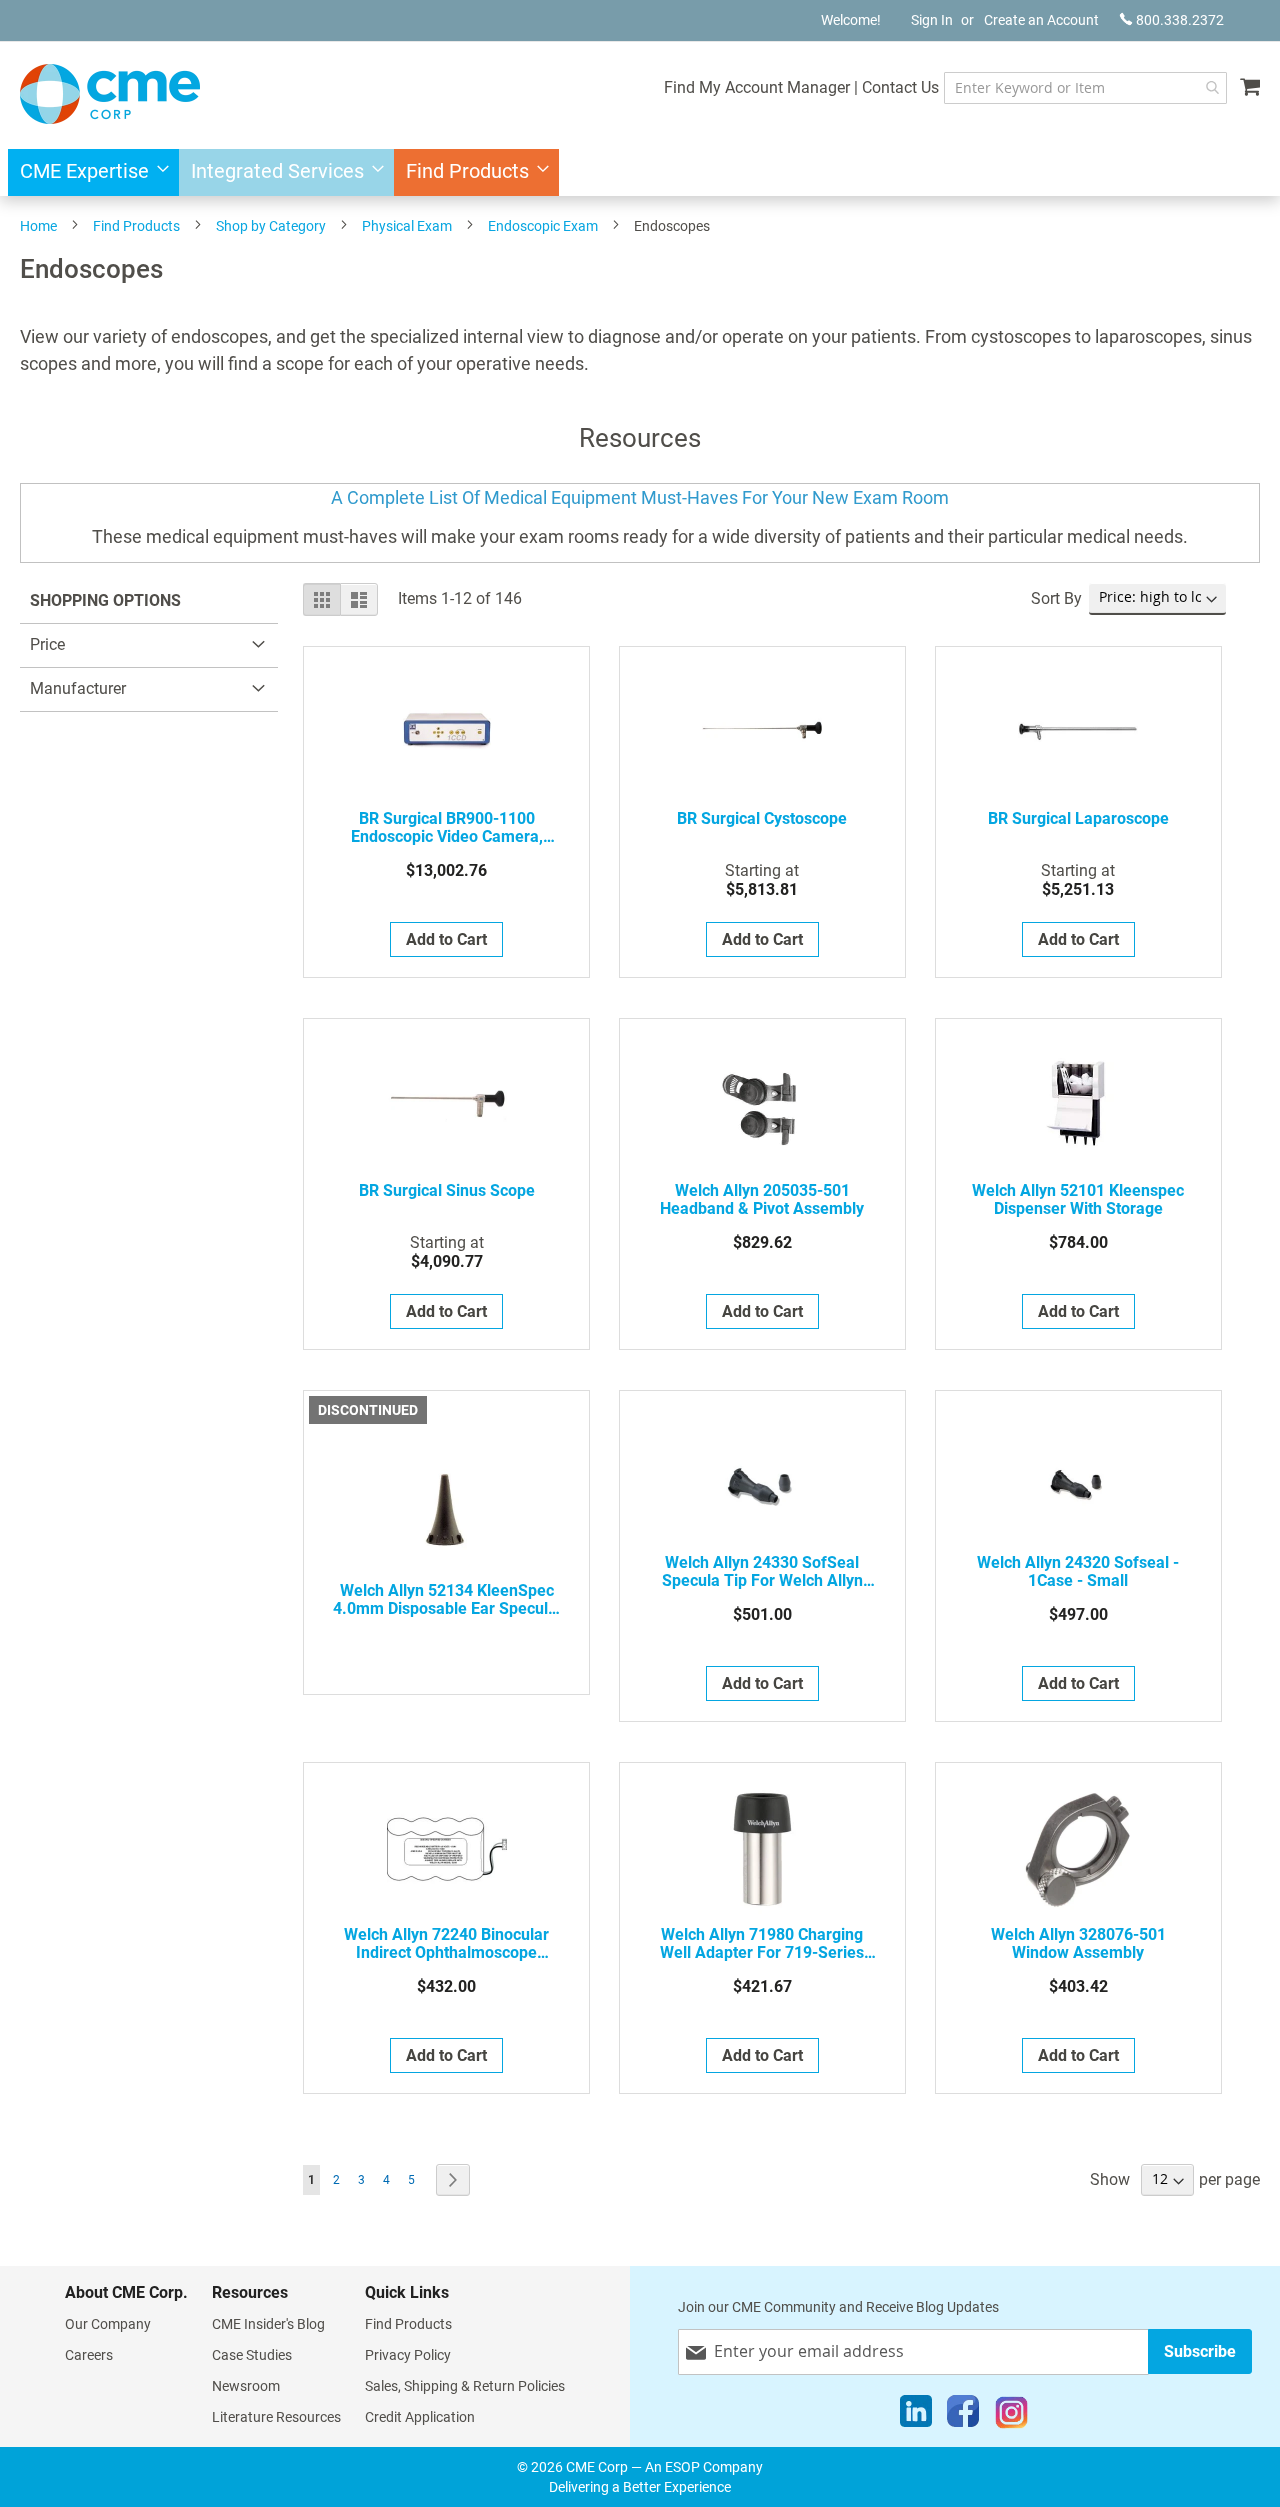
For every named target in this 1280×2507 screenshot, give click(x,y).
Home (38, 226)
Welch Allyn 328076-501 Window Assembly (1078, 1944)
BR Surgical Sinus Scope (447, 1191)
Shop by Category (271, 226)
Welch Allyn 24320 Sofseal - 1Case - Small (1078, 1572)
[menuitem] (88, 172)
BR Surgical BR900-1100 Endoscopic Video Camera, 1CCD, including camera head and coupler (446, 828)
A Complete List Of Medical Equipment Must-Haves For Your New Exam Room (640, 497)
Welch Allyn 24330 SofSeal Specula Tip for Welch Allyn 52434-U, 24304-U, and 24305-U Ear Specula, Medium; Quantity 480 (762, 1572)
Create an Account (1041, 20)
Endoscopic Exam (543, 226)
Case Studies (252, 2355)
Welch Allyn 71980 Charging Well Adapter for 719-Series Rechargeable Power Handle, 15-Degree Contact (762, 1944)
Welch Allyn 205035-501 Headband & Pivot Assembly (762, 1200)
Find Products (136, 226)
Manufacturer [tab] (78, 688)
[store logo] (110, 94)
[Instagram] (1011, 2416)
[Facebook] (963, 2416)
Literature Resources (276, 2417)
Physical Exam (407, 226)
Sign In (932, 20)
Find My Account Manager (757, 87)
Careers (89, 2355)
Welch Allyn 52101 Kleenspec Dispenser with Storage (1078, 1200)
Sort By (1056, 598)
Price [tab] (47, 644)
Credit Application (420, 2417)
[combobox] (1085, 88)
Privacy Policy (408, 2355)
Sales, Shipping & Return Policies (465, 2386)
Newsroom (246, 2386)
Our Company (108, 2324)
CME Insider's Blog (268, 2324)
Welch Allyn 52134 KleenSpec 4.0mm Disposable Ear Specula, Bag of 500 (447, 1600)
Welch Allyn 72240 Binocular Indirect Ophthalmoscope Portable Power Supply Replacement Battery (446, 1944)
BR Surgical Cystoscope (762, 819)
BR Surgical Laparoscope (1078, 819)
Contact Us (900, 87)
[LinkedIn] (916, 2416)
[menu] (640, 172)
